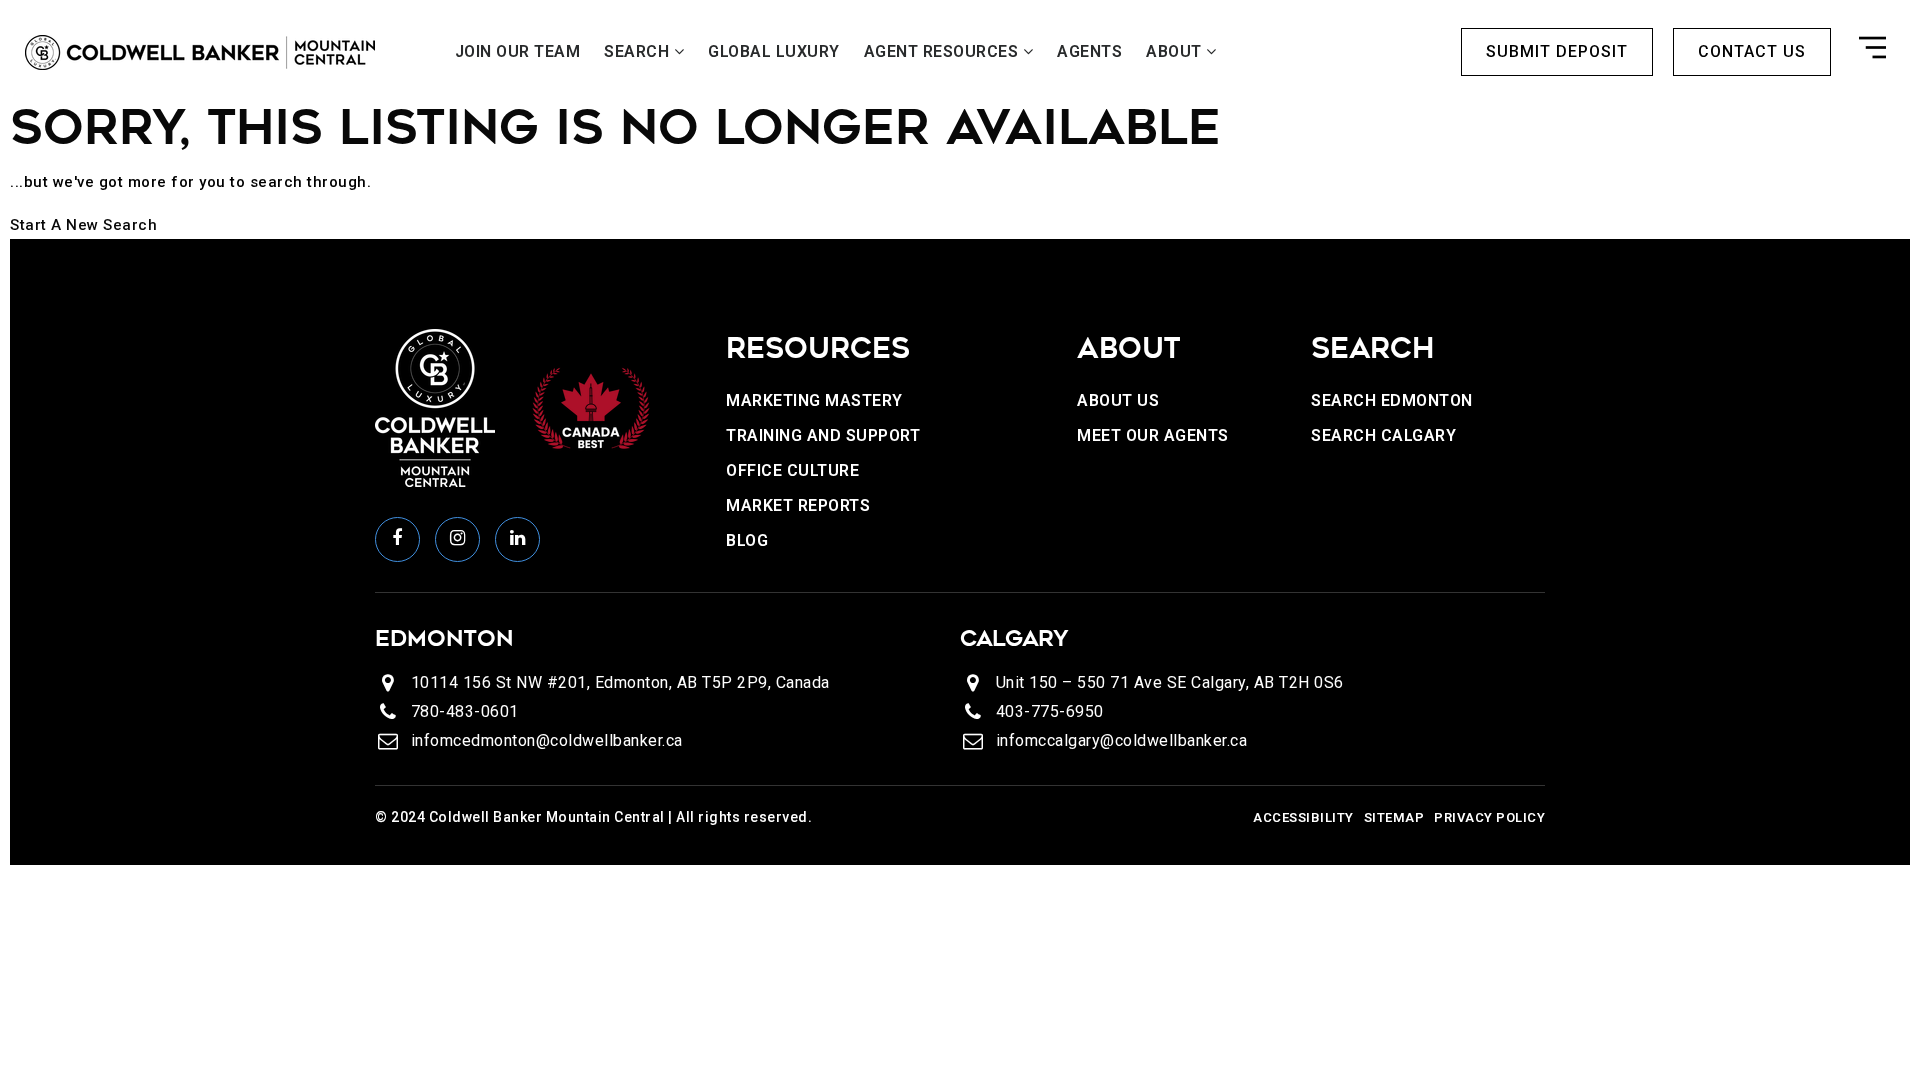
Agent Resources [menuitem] (943, 51)
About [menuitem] (1176, 51)
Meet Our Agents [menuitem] (1153, 435)
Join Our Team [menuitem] (518, 51)
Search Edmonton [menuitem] (1392, 400)
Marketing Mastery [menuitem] (814, 400)
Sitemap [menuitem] (1394, 817)
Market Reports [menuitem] (798, 505)
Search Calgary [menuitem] (1383, 435)
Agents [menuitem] (1089, 51)
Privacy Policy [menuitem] (1489, 817)
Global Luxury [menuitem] (774, 51)
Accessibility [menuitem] (1303, 817)
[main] (960, 166)
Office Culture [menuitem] (792, 470)
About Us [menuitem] (1118, 400)
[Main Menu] (1872, 52)
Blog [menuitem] (747, 540)
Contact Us (1752, 51)
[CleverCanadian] (590, 407)
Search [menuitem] (639, 51)
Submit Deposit (1557, 51)
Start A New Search (83, 225)
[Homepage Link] (200, 52)
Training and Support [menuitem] (823, 435)
